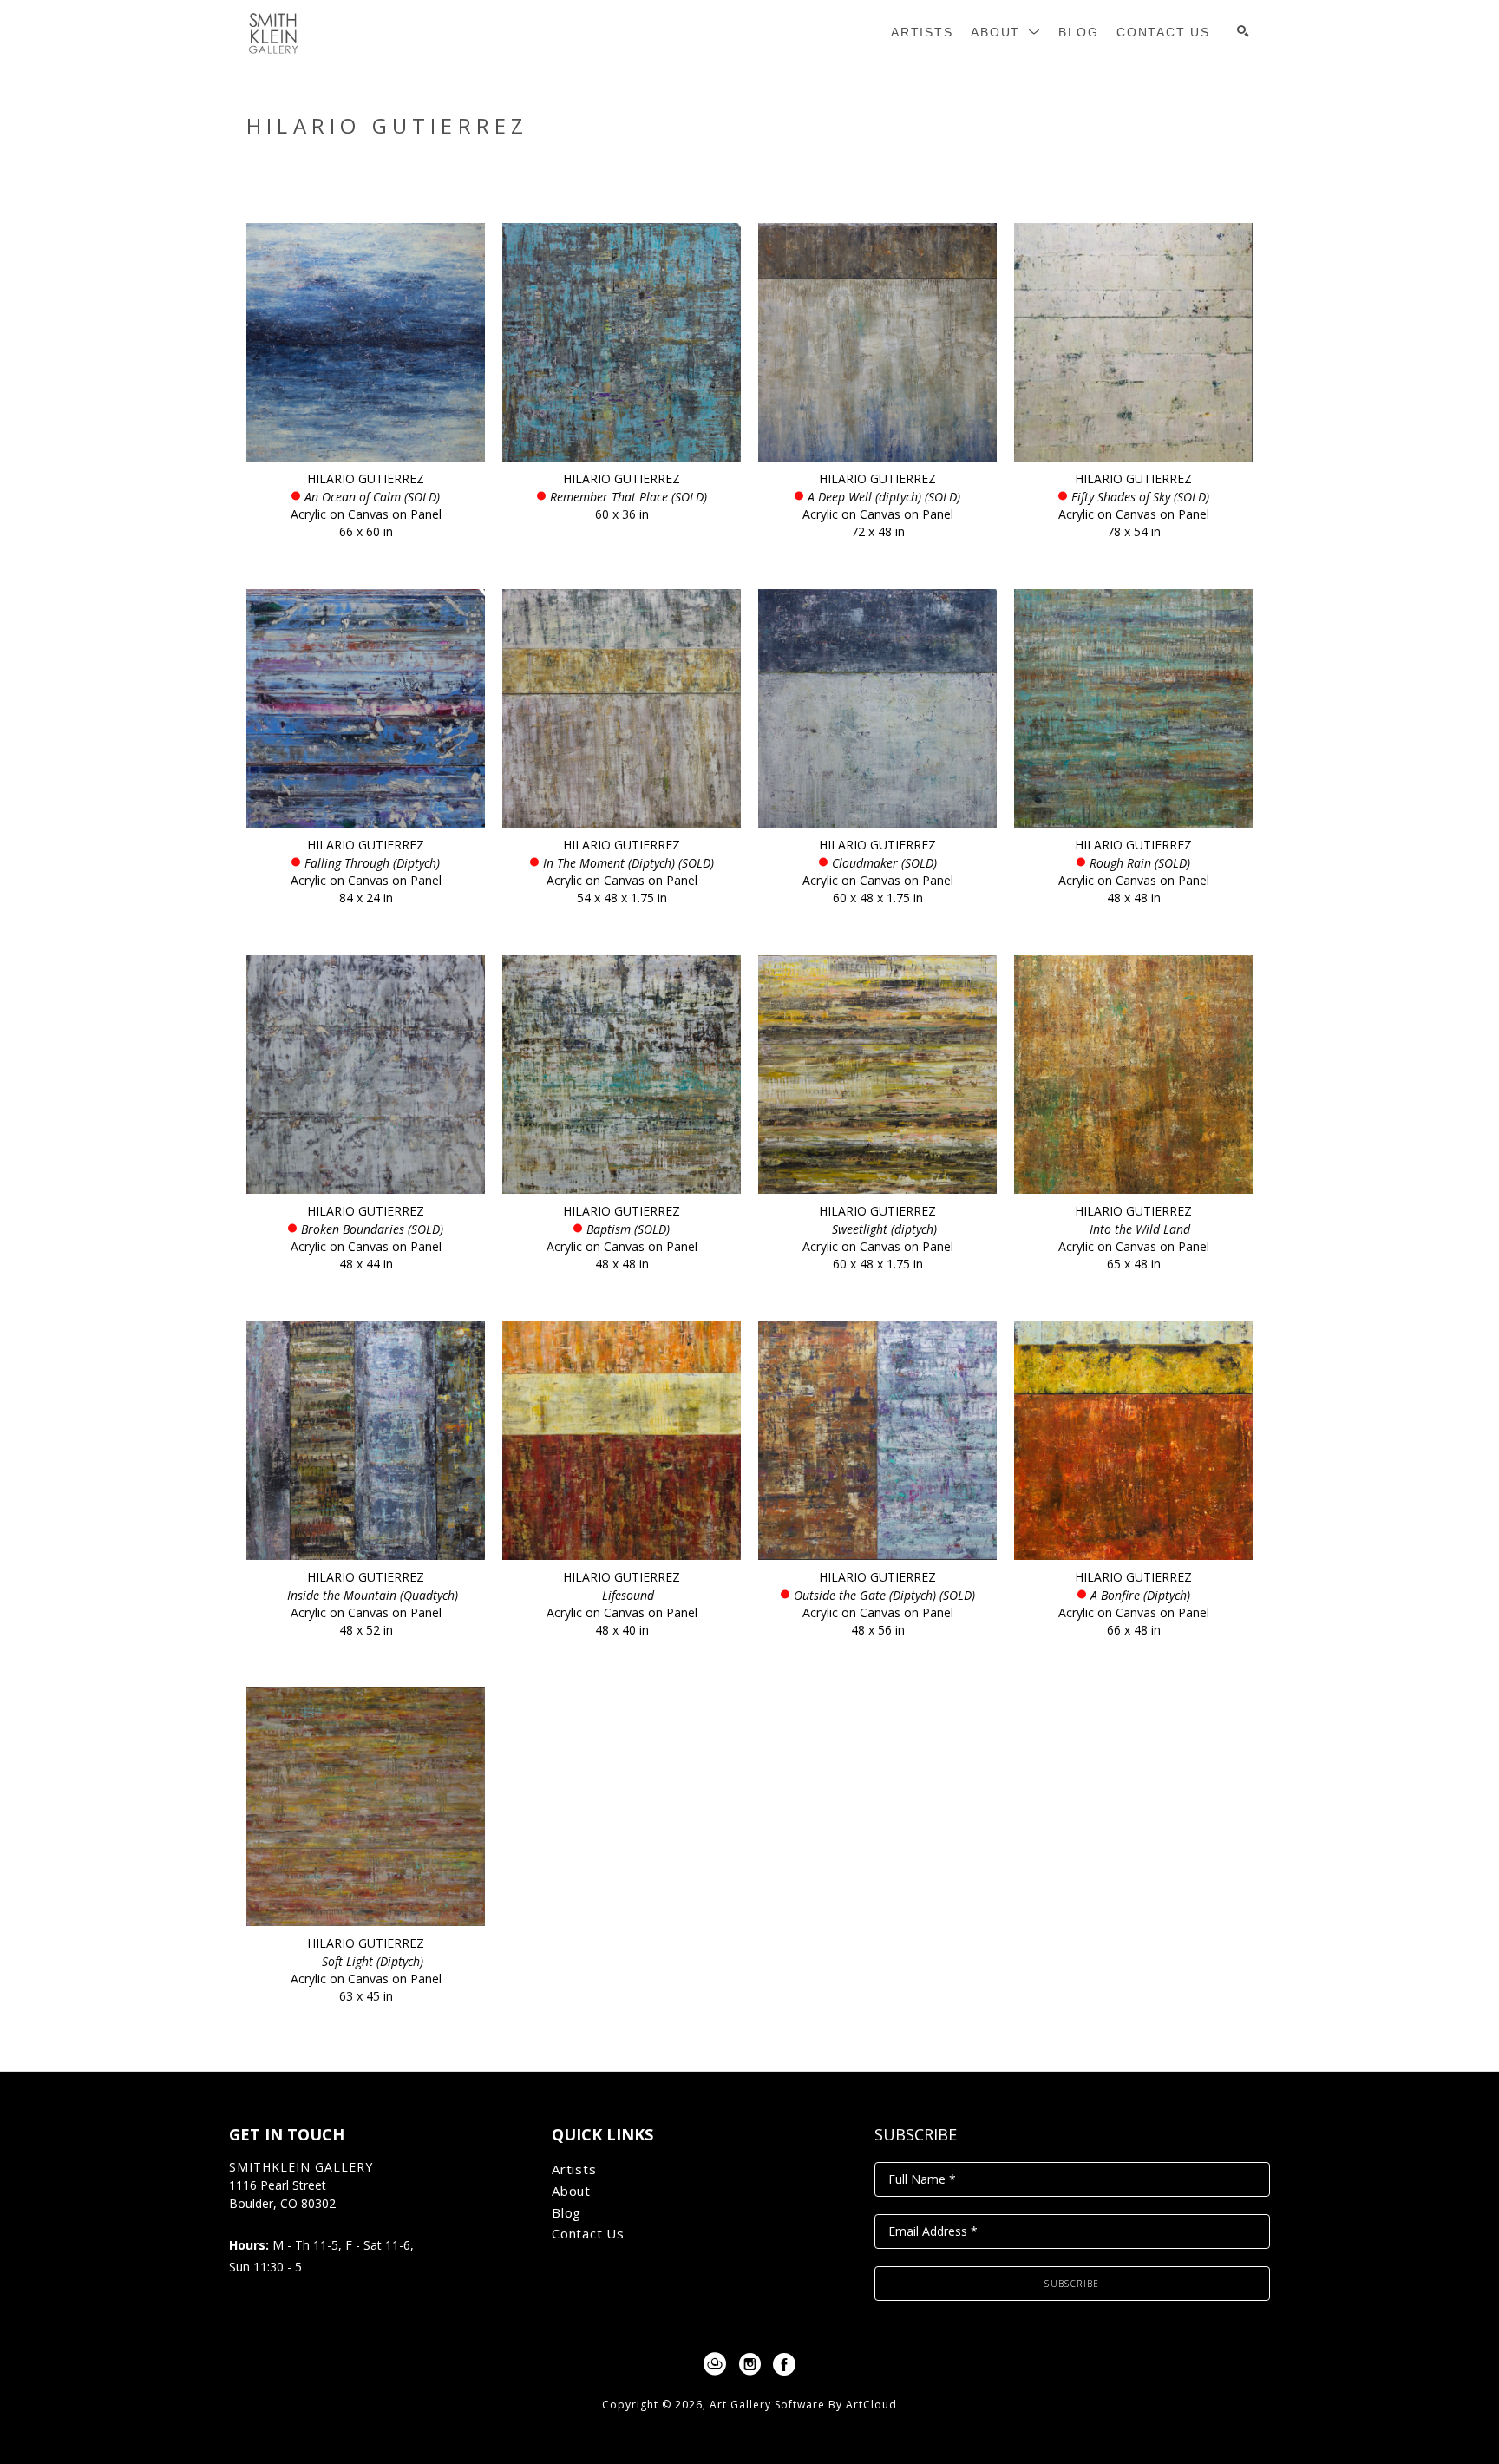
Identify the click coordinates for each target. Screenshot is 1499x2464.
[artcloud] (715, 2364)
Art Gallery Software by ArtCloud (803, 2405)
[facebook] (784, 2364)
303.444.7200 (266, 2222)
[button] (1006, 33)
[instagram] (749, 2364)
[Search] (1243, 31)
